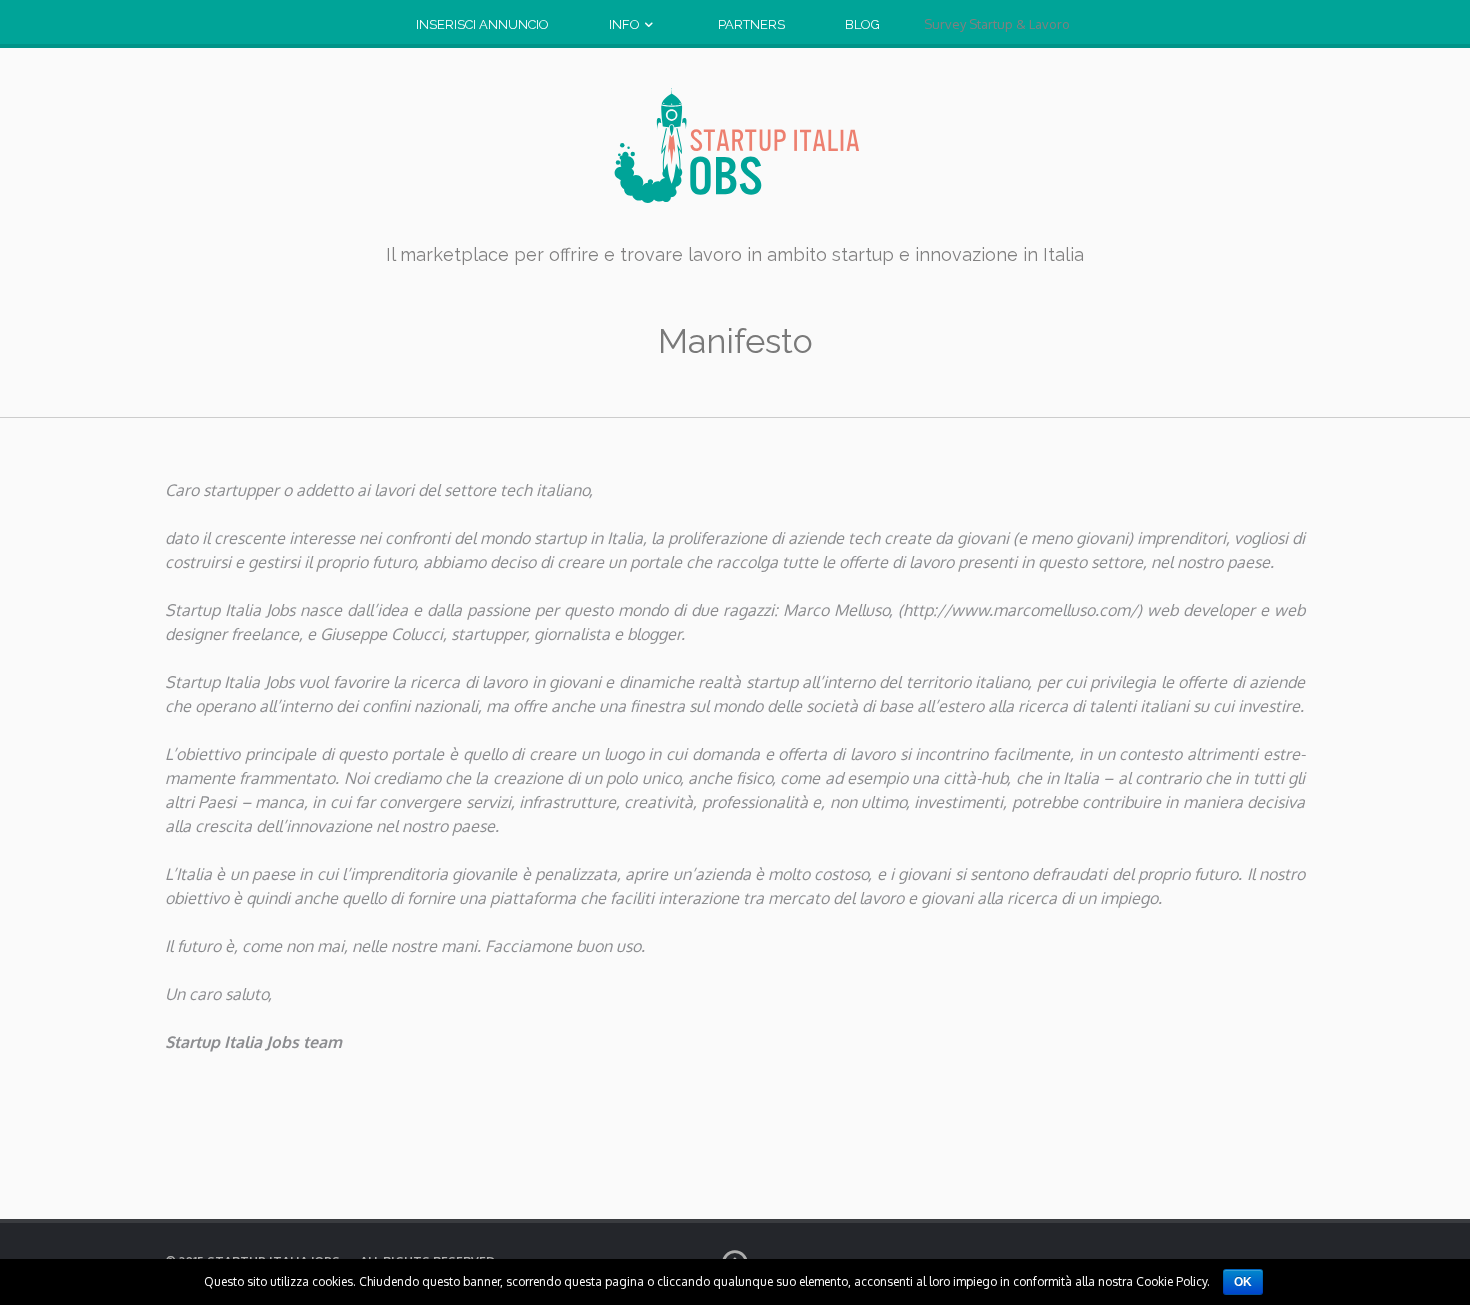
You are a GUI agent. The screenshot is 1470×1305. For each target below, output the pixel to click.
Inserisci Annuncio (482, 24)
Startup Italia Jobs (735, 145)
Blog (862, 24)
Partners (751, 24)
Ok (1243, 1282)
